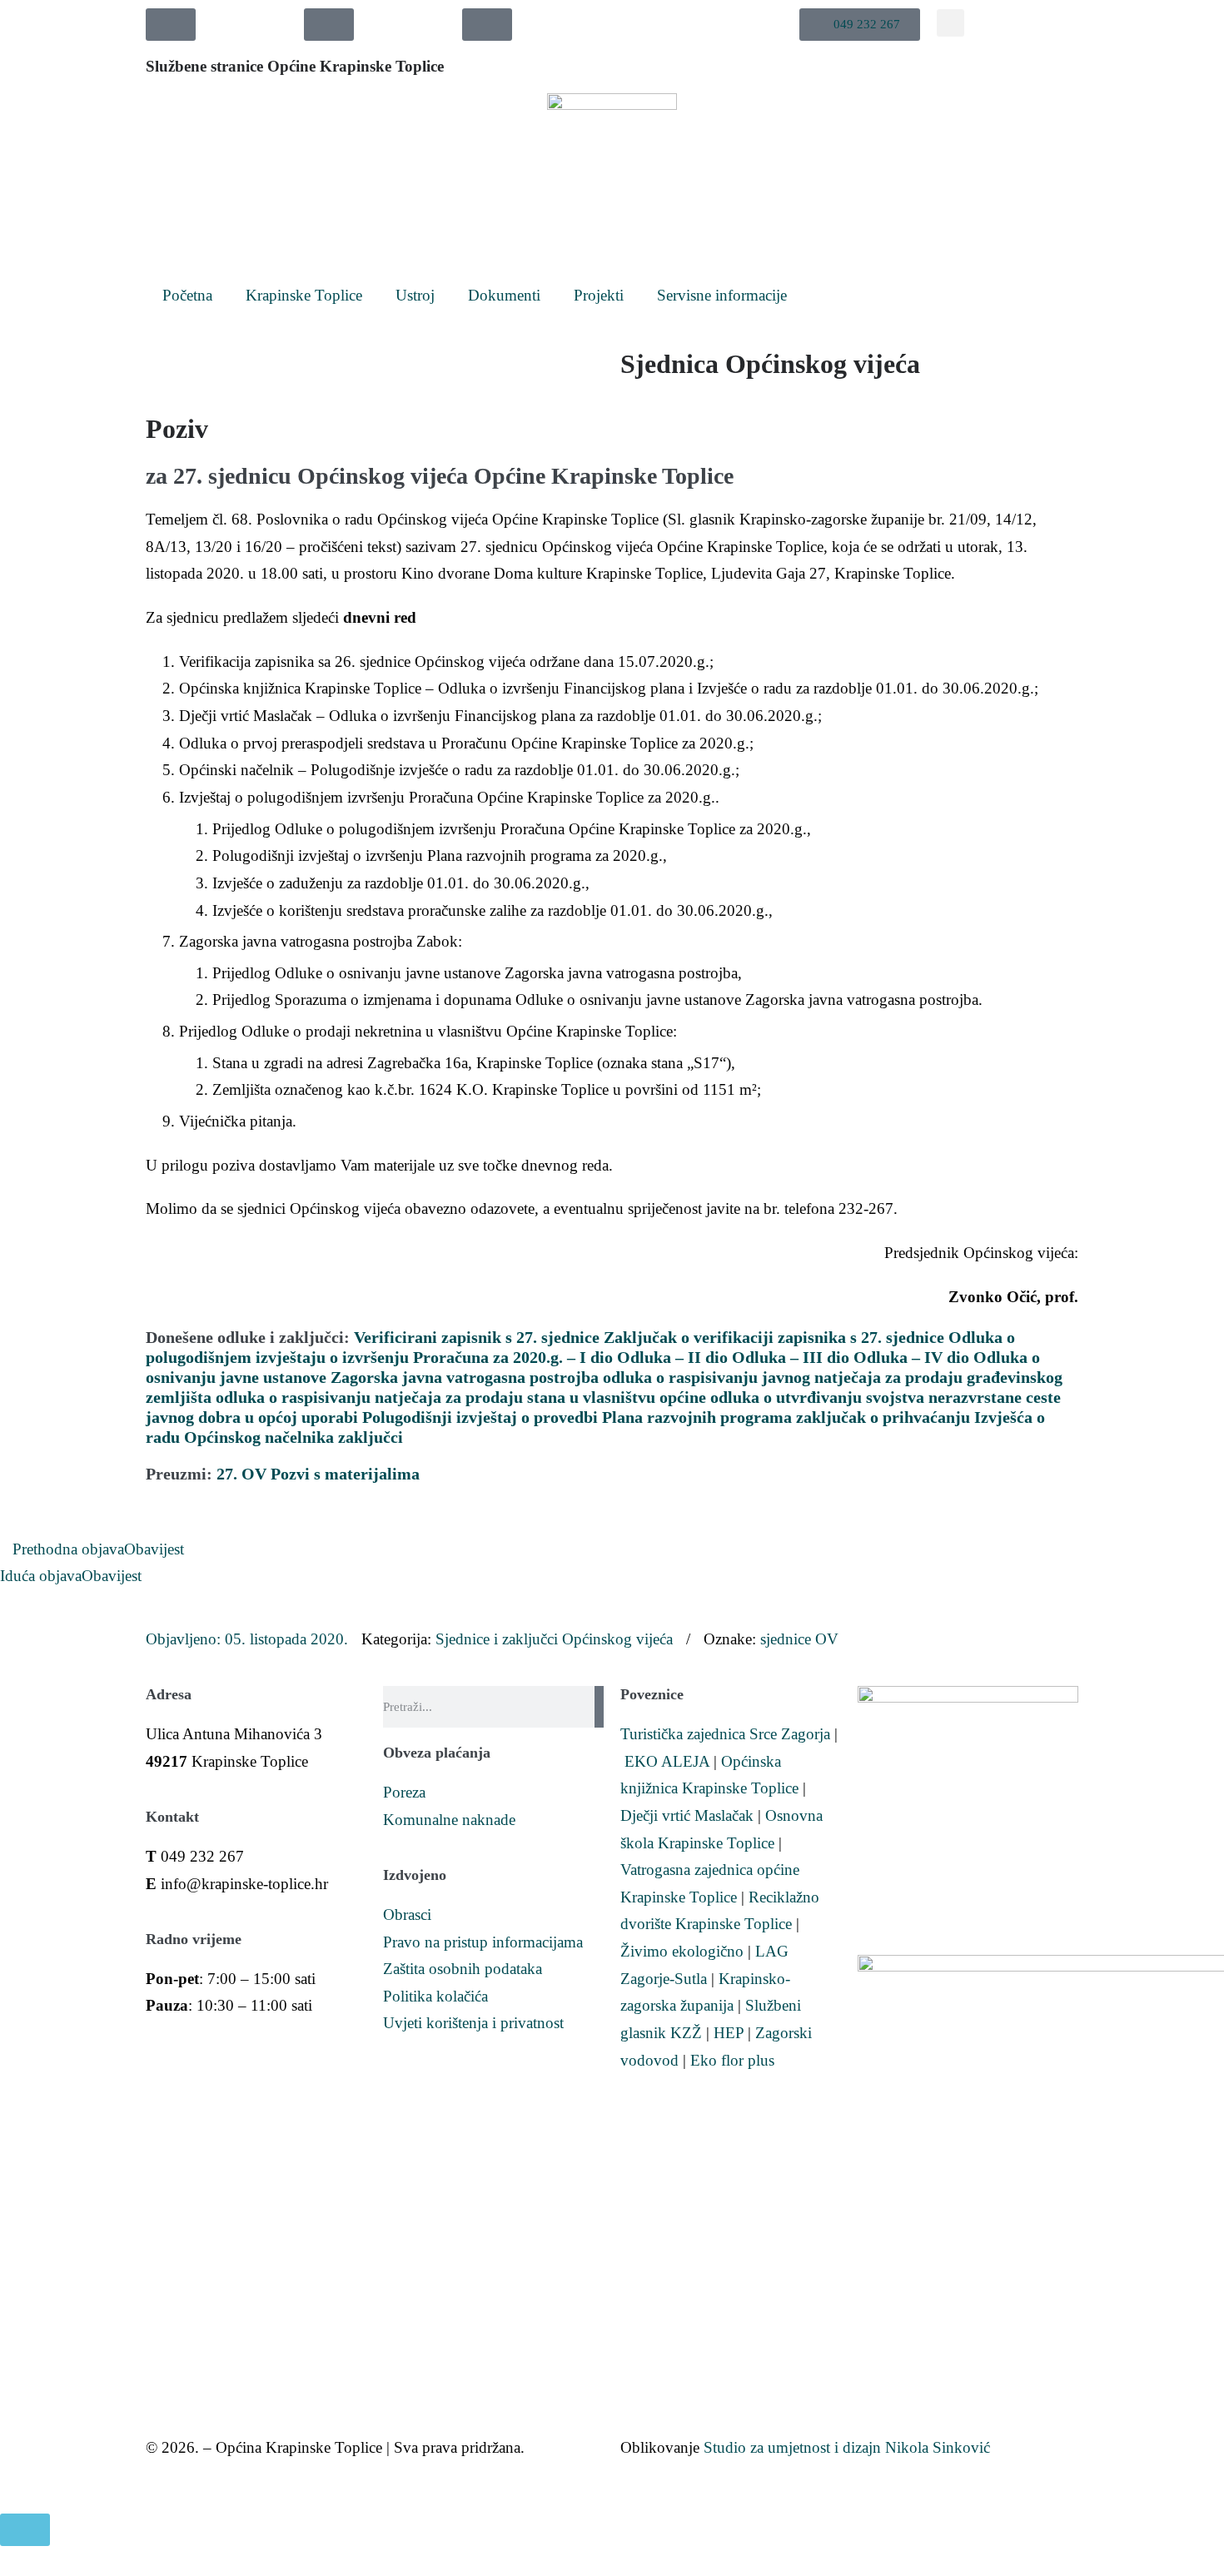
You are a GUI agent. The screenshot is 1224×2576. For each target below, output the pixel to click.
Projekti (599, 295)
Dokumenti (504, 295)
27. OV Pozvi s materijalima (318, 1474)
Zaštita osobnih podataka (463, 1969)
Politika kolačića (435, 1996)
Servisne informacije (722, 295)
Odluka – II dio (672, 1357)
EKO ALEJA (667, 1761)
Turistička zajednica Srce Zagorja (725, 1734)
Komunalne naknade (449, 1820)
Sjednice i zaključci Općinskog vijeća (554, 1639)
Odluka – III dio (791, 1357)
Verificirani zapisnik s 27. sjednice (477, 1337)
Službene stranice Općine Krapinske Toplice (295, 66)
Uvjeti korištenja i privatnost (473, 2023)
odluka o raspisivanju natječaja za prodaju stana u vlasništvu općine (461, 1397)
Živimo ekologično (682, 1951)
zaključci (371, 1437)
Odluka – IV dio (911, 1357)
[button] (860, 25)
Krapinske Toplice (304, 295)
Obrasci (407, 1915)
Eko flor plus (732, 2060)
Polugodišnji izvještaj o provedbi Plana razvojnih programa (577, 1417)
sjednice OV (799, 1639)
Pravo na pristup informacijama (483, 1942)
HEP (729, 2033)
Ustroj (415, 295)
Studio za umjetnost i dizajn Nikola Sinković (847, 2447)
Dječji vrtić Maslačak (687, 1815)
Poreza (404, 1792)
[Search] (599, 1707)
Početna (187, 295)
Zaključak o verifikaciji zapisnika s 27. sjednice (774, 1337)
